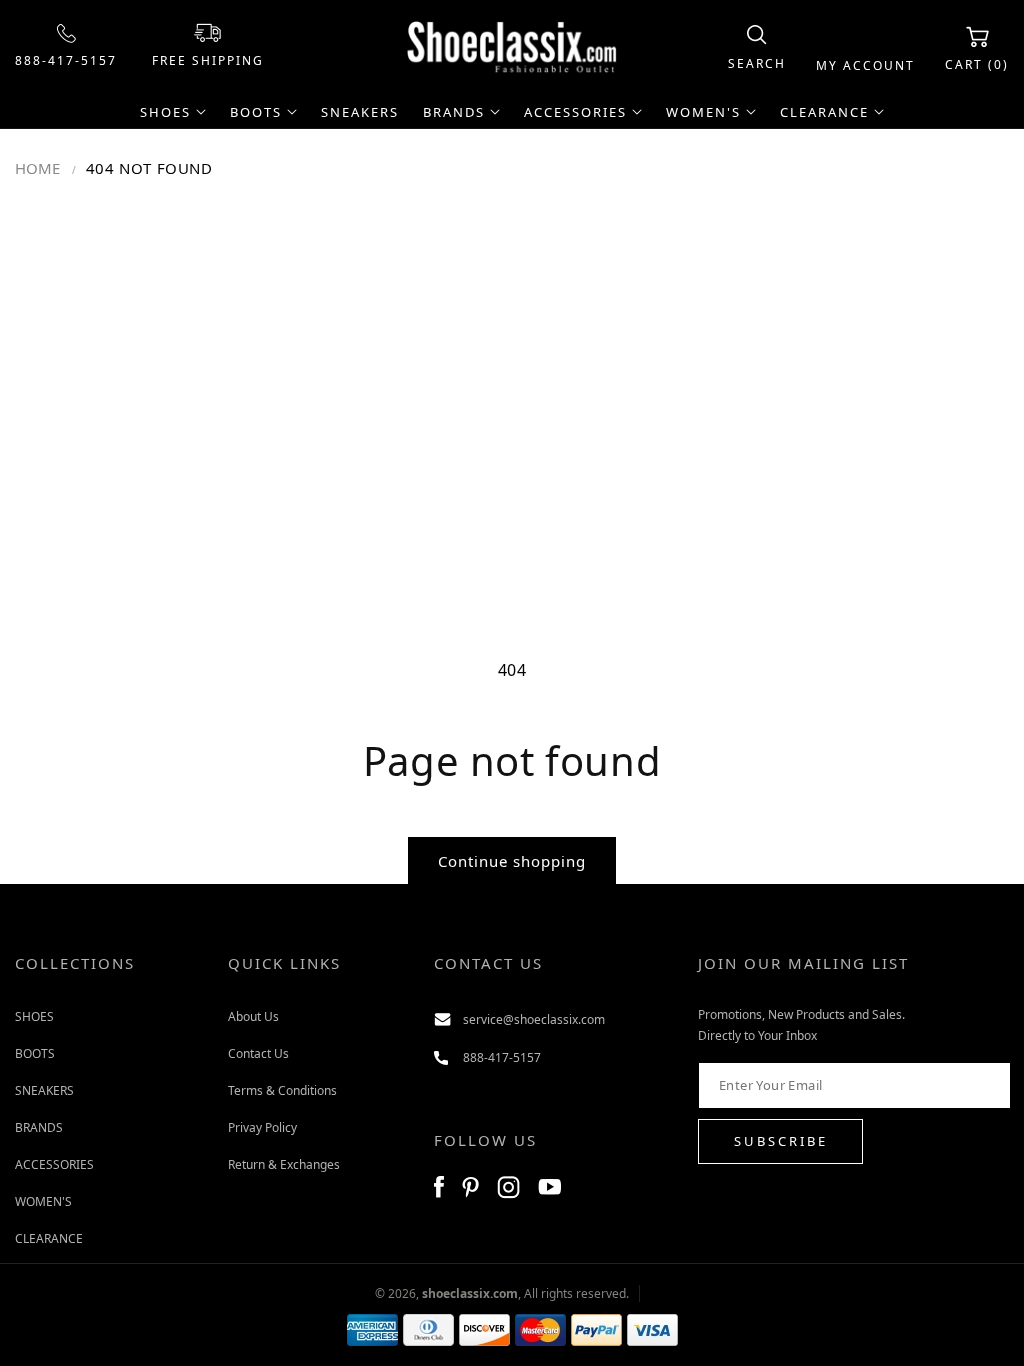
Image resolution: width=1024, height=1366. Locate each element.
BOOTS (35, 1053)
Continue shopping (512, 861)
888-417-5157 (66, 60)
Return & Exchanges (284, 1164)
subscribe (781, 1141)
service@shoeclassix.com (534, 1019)
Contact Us (258, 1053)
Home (37, 168)
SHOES (34, 1016)
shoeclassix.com (470, 1293)
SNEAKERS (44, 1090)
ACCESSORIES (54, 1164)
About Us (253, 1016)
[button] (757, 48)
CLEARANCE (49, 1238)
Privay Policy (262, 1127)
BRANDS (39, 1127)
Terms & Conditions (282, 1090)
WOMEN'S (43, 1201)
